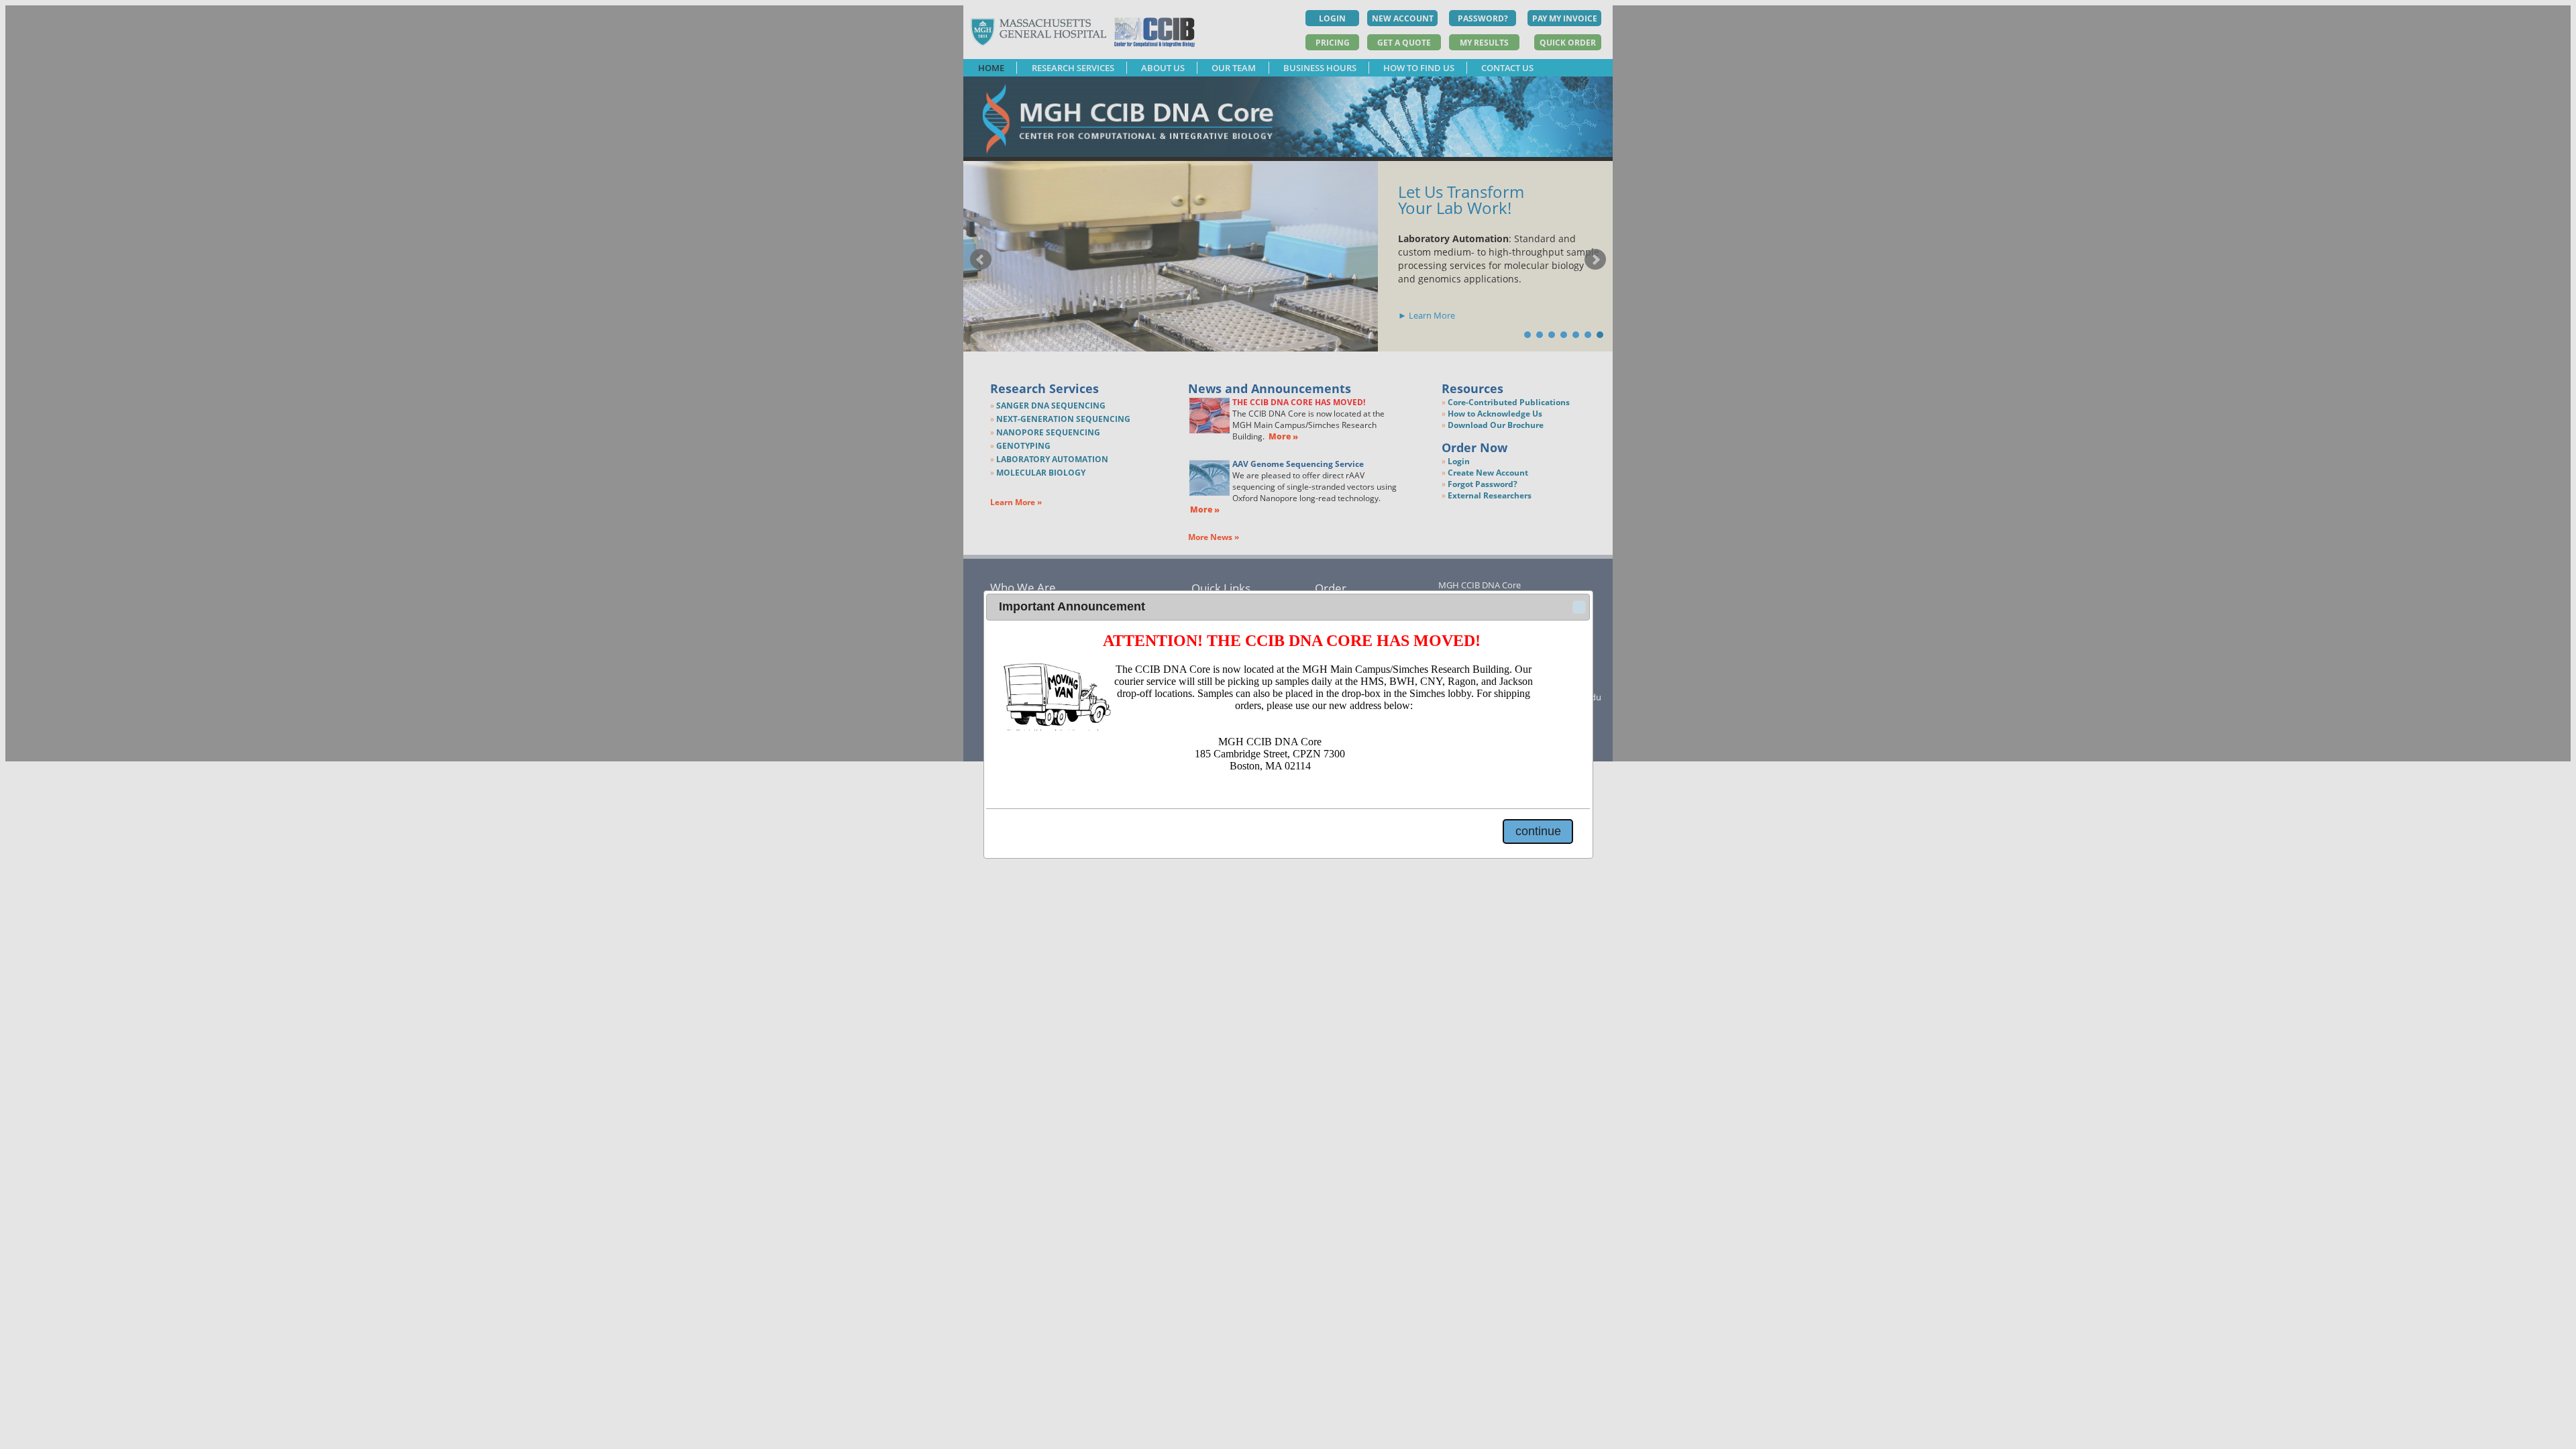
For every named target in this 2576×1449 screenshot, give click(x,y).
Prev (981, 260)
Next (1595, 260)
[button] (1579, 607)
